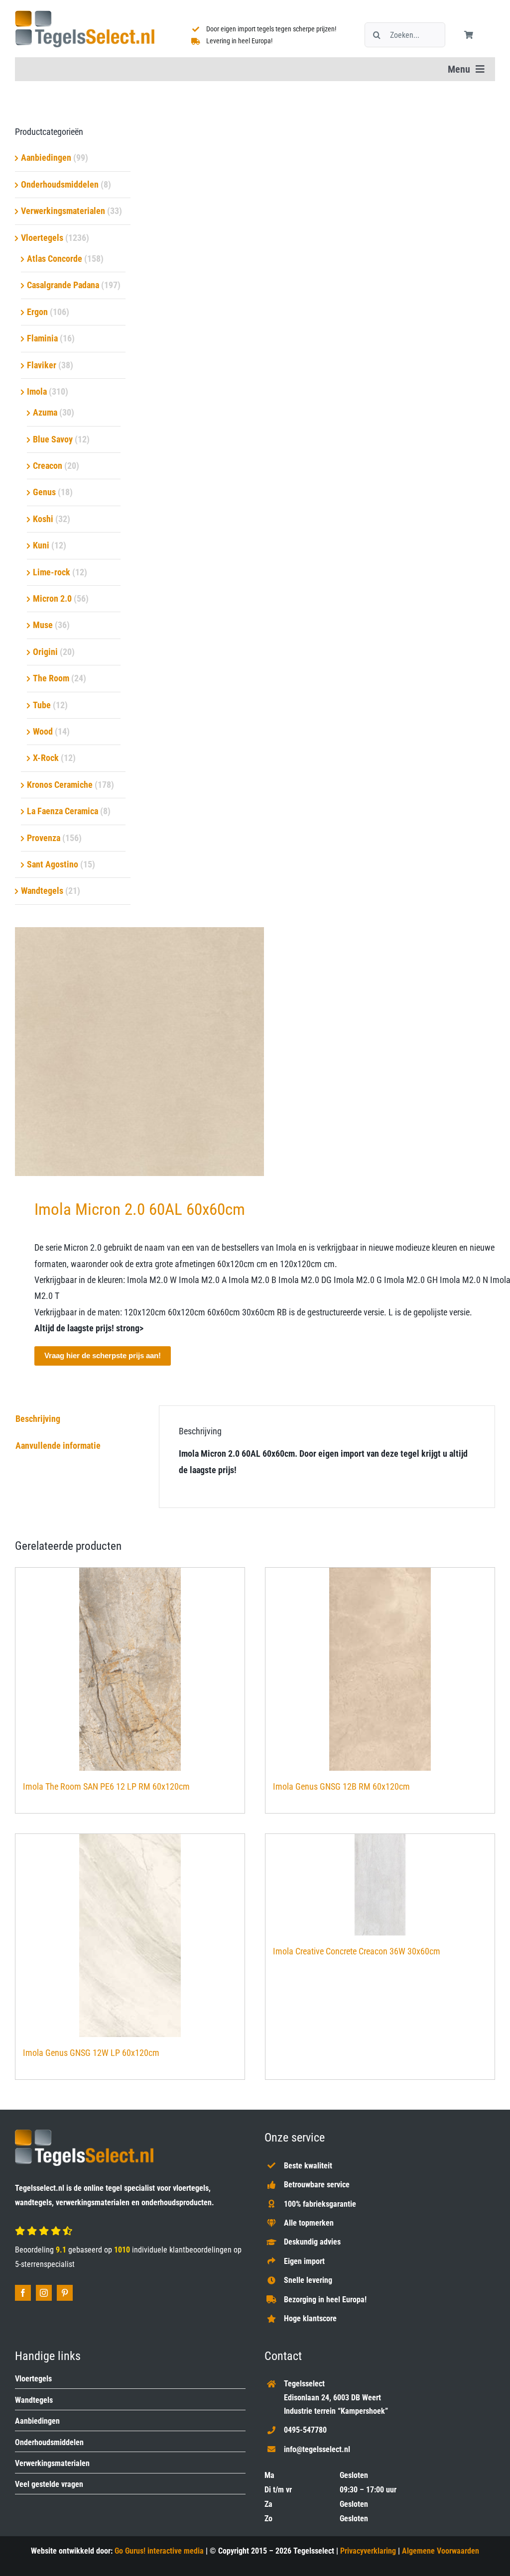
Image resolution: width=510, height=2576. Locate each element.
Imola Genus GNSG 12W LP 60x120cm (91, 2053)
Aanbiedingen (46, 158)
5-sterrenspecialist (45, 2264)
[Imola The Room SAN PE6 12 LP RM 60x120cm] (130, 1669)
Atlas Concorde (55, 259)
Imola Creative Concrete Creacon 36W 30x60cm (357, 1951)
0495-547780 (305, 2430)
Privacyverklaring (368, 2551)
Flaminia (42, 338)
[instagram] (44, 2293)
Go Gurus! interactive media (159, 2551)
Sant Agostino (53, 864)
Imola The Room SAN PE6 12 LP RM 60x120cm (106, 1786)
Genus (44, 492)
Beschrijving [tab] (38, 1419)
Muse (43, 625)
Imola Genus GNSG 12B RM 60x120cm (341, 1786)
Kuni (41, 545)
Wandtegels (42, 891)
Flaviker (42, 365)
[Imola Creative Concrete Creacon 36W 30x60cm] (380, 1885)
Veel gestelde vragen (49, 2484)
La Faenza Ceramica (63, 811)
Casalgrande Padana (63, 285)
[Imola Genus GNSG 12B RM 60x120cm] (380, 1669)
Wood (43, 731)
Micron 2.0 (52, 598)
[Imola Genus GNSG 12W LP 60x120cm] (130, 1935)
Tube (42, 705)
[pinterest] (65, 2293)
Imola (37, 391)
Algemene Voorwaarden (441, 2551)
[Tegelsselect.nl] (85, 15)
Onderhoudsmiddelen (60, 184)
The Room (51, 678)
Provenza (44, 838)
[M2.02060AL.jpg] (255, 1052)
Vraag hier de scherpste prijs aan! (103, 1355)
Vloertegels (42, 238)
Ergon (37, 312)
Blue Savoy (53, 439)
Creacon (48, 466)
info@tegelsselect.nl (317, 2449)
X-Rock (46, 758)
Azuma (45, 412)
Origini (45, 652)
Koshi (43, 519)
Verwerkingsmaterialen (63, 211)
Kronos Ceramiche (60, 785)
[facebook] (23, 2293)
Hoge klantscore (310, 2318)
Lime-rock (52, 572)
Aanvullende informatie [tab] (58, 1446)
